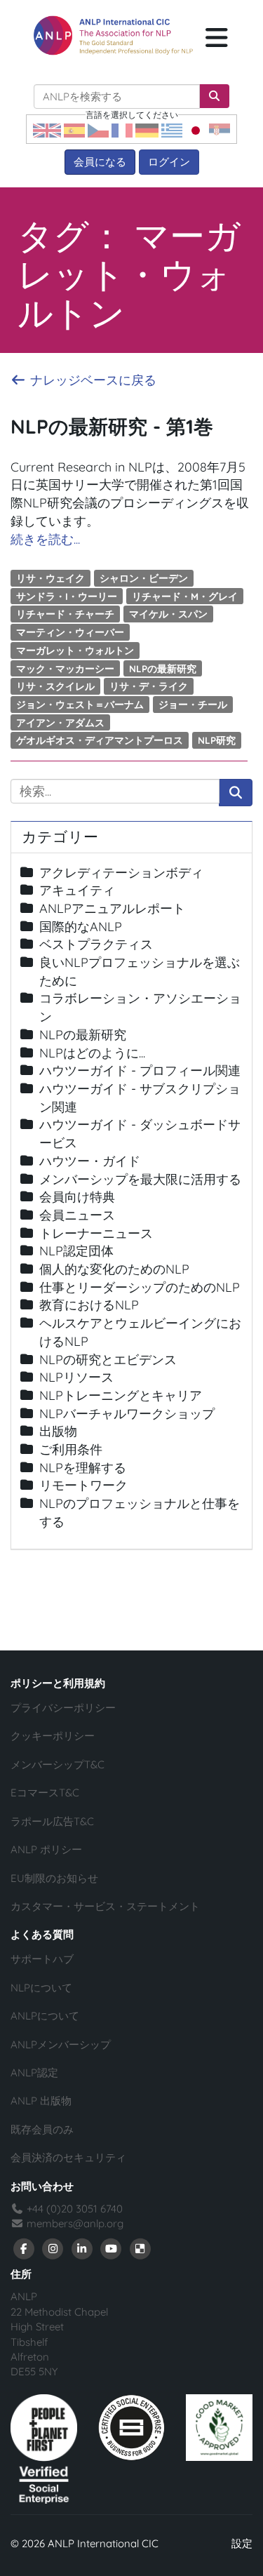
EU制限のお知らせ (54, 1878)
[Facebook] (24, 2248)
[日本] (196, 129)
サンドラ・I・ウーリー (67, 595)
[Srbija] (220, 129)
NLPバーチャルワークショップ (127, 1414)
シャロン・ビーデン (144, 578)
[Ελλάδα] (172, 129)
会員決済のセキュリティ (68, 2157)
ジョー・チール (193, 704)
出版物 (58, 1431)
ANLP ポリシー (46, 1849)
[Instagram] (53, 2248)
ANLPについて (45, 2016)
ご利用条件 (71, 1449)
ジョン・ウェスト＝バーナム (80, 704)
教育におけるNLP (89, 1305)
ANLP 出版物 (41, 2101)
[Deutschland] (147, 129)
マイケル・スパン (168, 614)
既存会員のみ (42, 2129)
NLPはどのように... (92, 1053)
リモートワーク (83, 1485)
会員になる (100, 162)
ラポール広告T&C (52, 1821)
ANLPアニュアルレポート (112, 908)
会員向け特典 (77, 1197)
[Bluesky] (140, 2248)
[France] (122, 129)
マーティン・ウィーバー (70, 632)
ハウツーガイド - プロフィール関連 (140, 1070)
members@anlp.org (75, 2223)
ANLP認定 (34, 2073)
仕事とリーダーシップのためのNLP (140, 1287)
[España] (74, 129)
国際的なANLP (81, 927)
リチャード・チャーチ (65, 614)
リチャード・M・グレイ (185, 595)
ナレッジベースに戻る (92, 380)
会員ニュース (77, 1215)
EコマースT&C (45, 1793)
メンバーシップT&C (58, 1764)
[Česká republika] (98, 129)
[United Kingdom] (47, 129)
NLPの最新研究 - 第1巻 (112, 426)
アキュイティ (77, 890)
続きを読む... (45, 539)
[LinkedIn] (82, 2248)
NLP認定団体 (76, 1251)
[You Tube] (112, 2248)
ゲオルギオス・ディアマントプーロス (100, 740)
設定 (242, 2543)
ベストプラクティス (96, 944)
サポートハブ (42, 1959)
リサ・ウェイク (50, 578)
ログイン (169, 162)
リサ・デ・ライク (149, 686)
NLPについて (41, 1988)
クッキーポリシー (53, 1736)
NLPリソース (76, 1377)
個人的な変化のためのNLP (114, 1269)
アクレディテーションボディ (121, 873)
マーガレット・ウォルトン (75, 650)
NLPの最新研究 (163, 668)
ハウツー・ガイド (90, 1161)
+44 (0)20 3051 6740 (73, 2209)
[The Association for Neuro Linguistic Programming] (113, 35)
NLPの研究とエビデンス (108, 1360)
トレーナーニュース (96, 1233)
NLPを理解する (83, 1468)
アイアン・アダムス (60, 722)
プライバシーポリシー (63, 1708)
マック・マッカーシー (65, 668)
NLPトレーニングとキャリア (121, 1395)
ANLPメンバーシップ (61, 2044)
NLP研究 (217, 740)
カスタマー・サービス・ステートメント (105, 1906)
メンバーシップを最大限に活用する (140, 1179)
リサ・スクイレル (55, 686)
